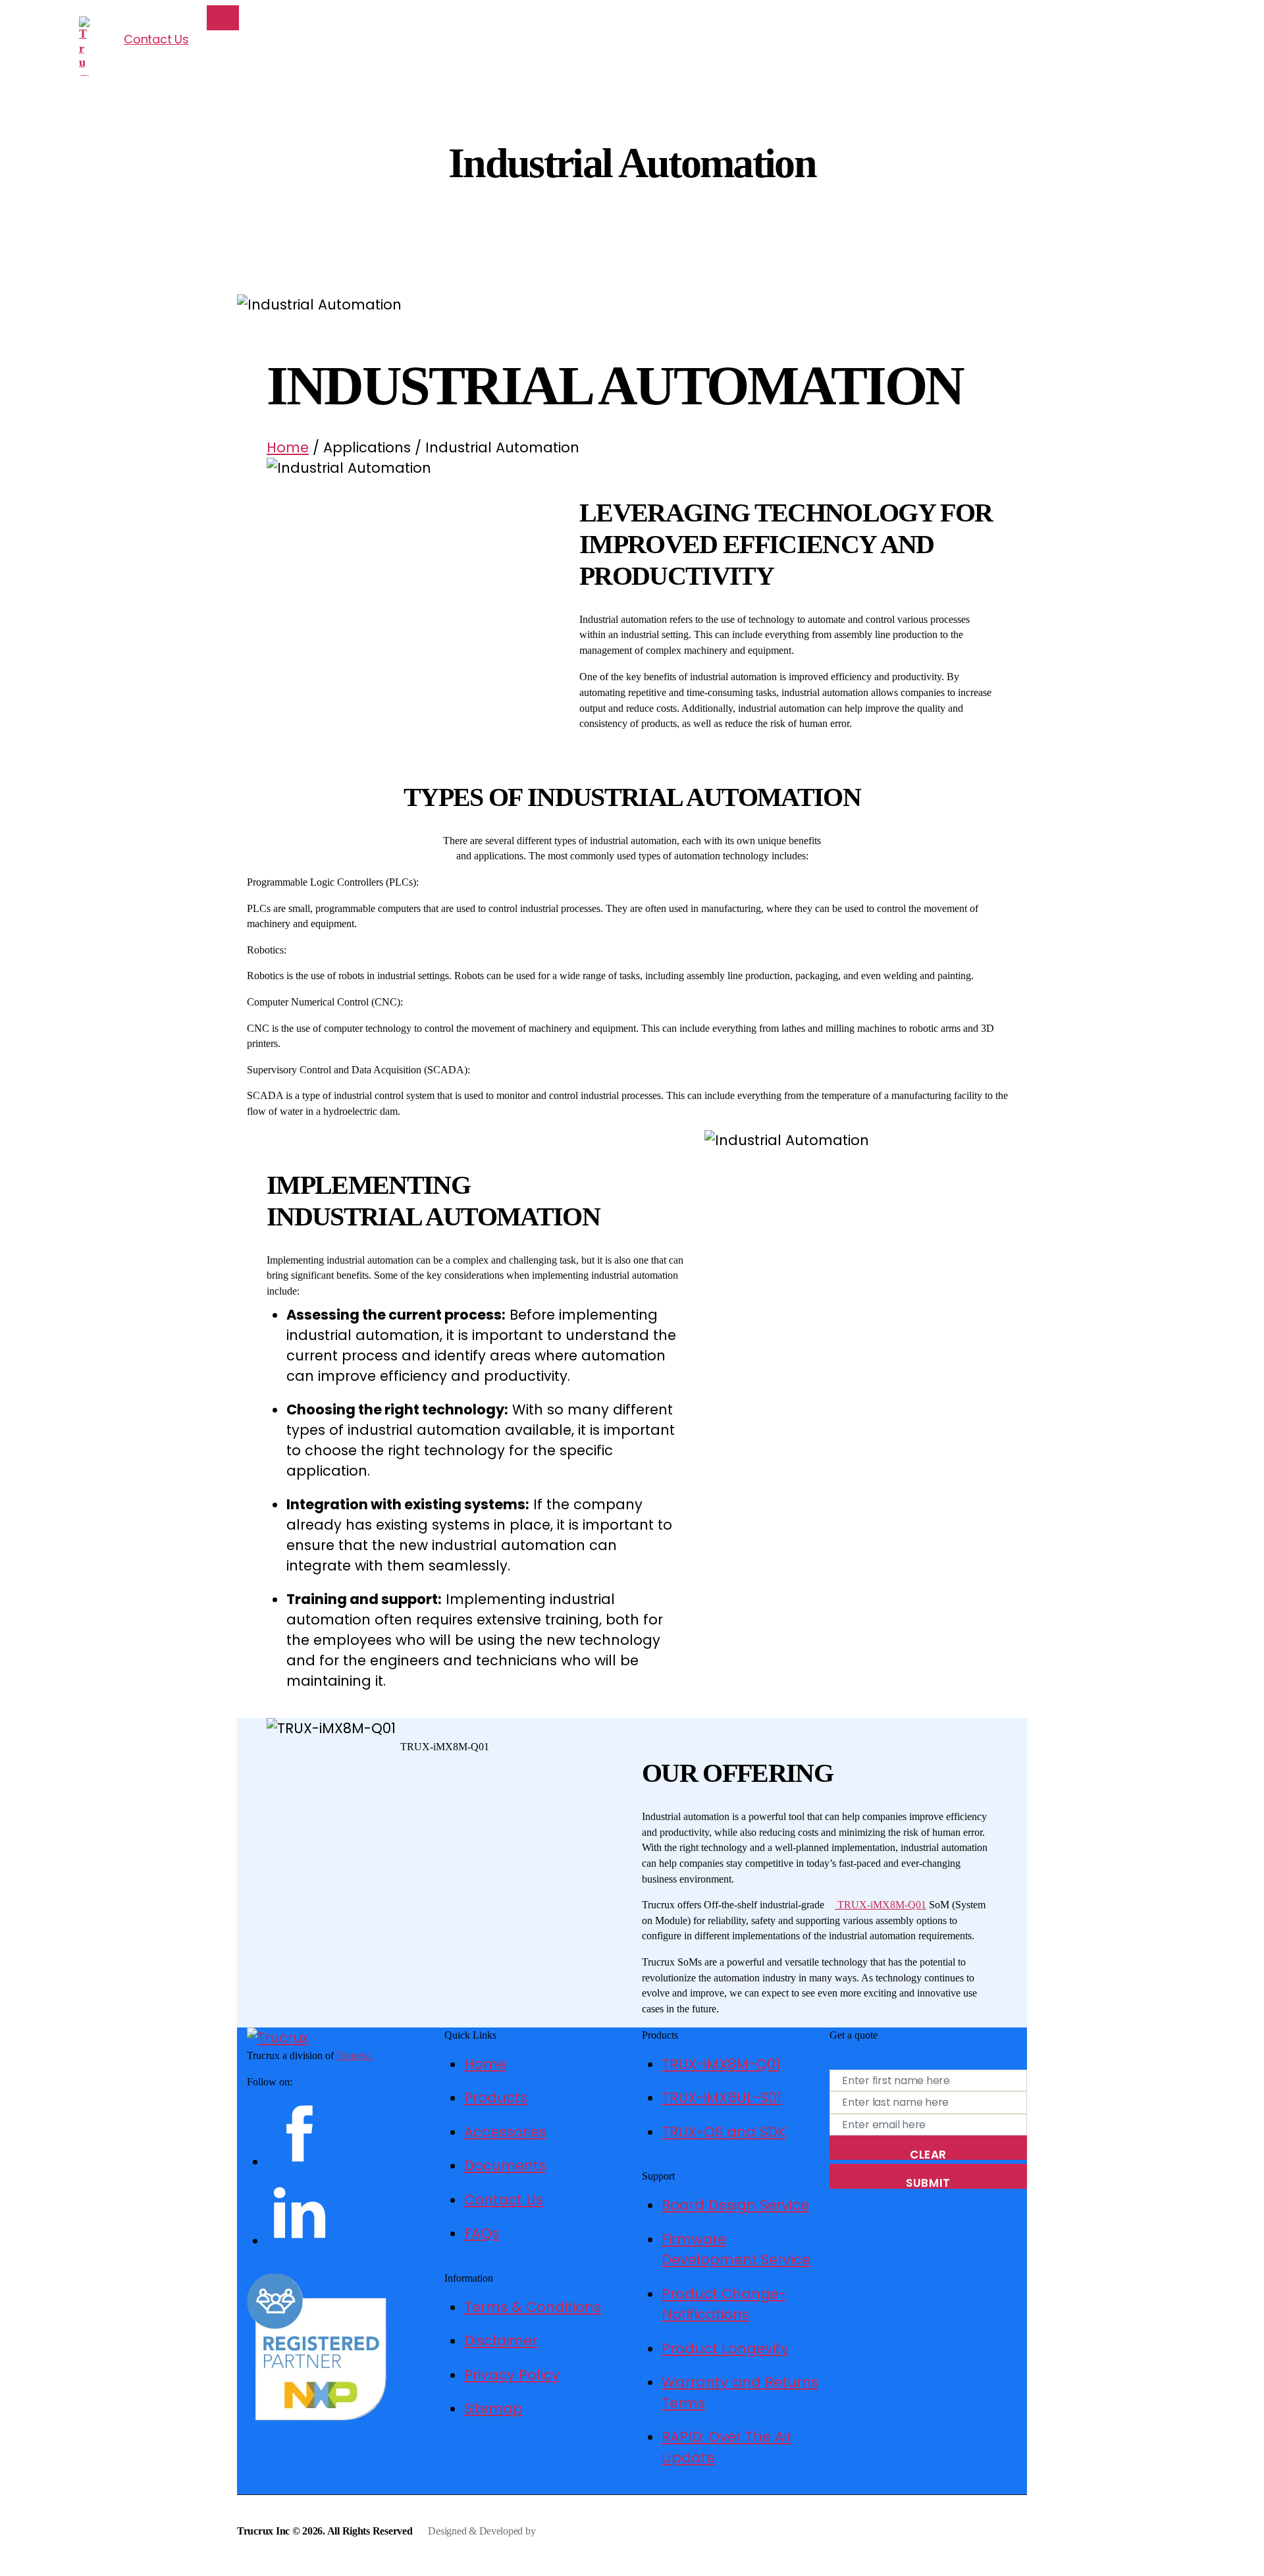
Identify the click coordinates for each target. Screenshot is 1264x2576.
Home (288, 447)
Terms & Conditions (533, 2307)
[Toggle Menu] (223, 17)
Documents (505, 2165)
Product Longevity (725, 2348)
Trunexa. (355, 2055)
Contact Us (156, 39)
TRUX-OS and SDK (724, 2132)
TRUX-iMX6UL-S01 (722, 2098)
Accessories (505, 2132)
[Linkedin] (346, 2213)
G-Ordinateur (565, 2531)
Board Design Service (735, 2205)
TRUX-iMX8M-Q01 (881, 1905)
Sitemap (493, 2408)
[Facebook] (346, 2133)
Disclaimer (501, 2341)
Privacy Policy (512, 2375)
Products (496, 2098)
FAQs (482, 2233)
